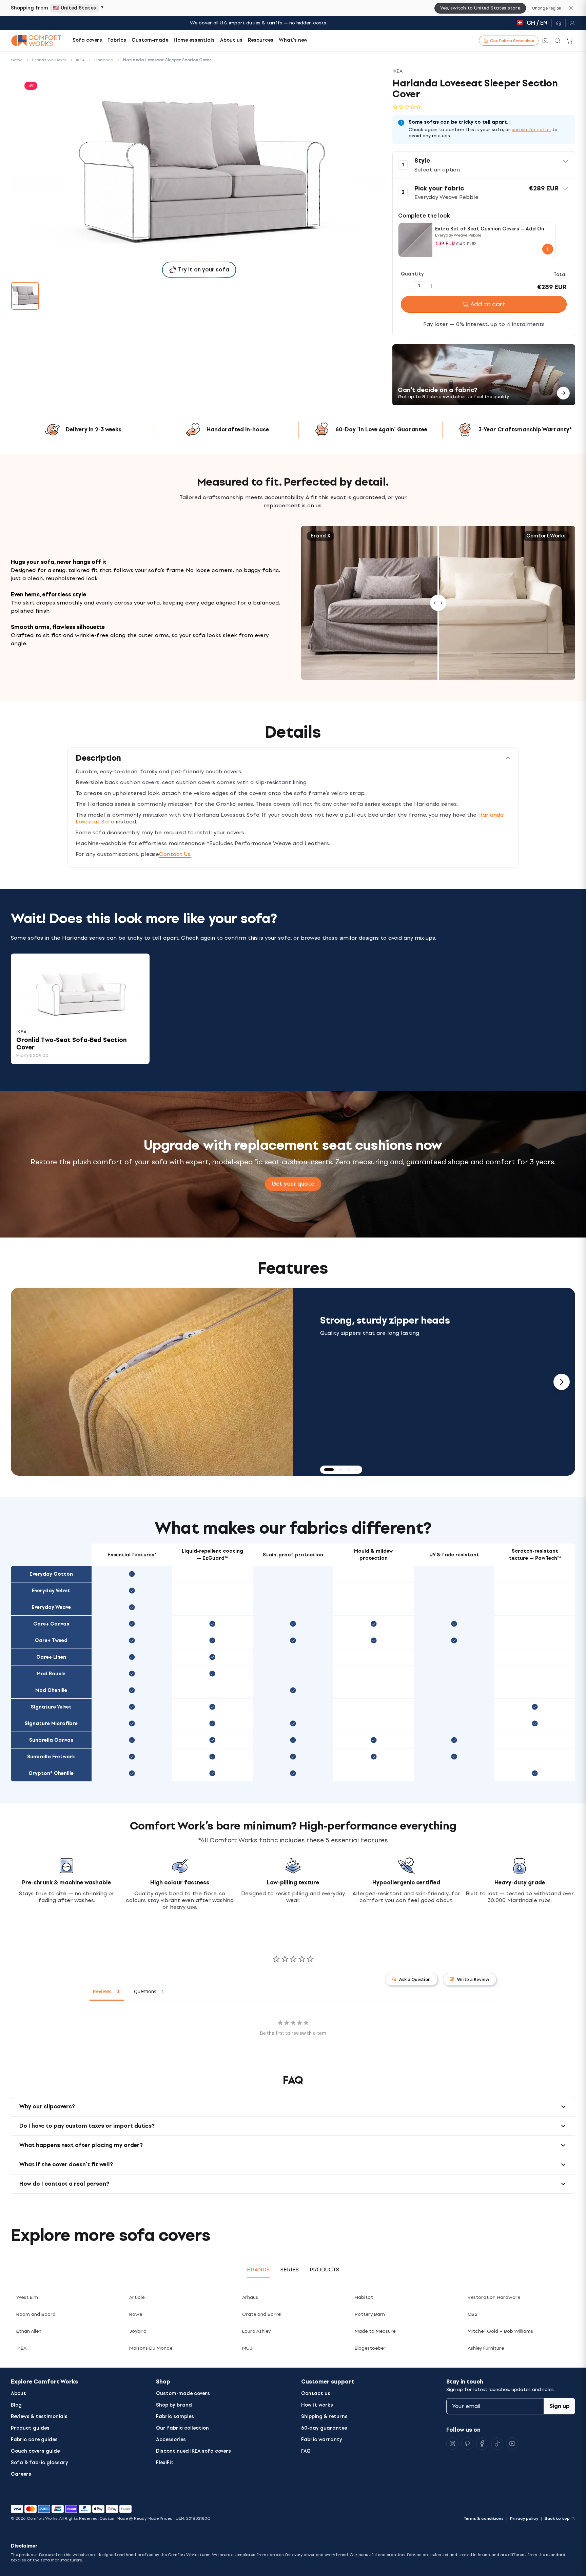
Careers (21, 2474)
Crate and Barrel (262, 2314)
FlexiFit (165, 2463)
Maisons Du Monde (151, 2348)
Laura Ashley (256, 2331)
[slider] (438, 603)
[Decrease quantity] (406, 286)
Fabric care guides (34, 2440)
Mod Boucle (51, 1674)
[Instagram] (452, 2444)
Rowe (136, 2314)
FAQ (306, 2451)
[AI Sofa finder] (545, 41)
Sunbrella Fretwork (51, 1757)
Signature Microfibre (51, 1724)
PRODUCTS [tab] (324, 2270)
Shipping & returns (324, 2417)
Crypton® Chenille (51, 1773)
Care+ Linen (51, 1657)
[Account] (570, 23)
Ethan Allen (29, 2331)
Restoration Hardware (494, 2297)
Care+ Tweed (51, 1641)
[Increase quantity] (432, 286)
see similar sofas (531, 130)
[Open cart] (570, 41)
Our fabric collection (182, 2428)
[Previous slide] (24, 1382)
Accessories (171, 2440)
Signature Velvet (51, 1707)
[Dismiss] (571, 8)
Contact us (316, 2394)
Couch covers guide (35, 2451)
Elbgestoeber (370, 2348)
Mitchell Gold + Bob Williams (500, 2331)
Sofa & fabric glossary (40, 2463)
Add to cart (488, 304)
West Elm (27, 2297)
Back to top (557, 2518)
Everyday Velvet (51, 1591)
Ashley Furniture (486, 2348)
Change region (546, 8)
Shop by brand (174, 2405)
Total (560, 275)
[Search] (558, 41)
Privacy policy (524, 2518)
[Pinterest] (467, 2444)
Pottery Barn (370, 2314)
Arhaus (250, 2297)
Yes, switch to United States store (480, 8)
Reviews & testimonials (39, 2417)
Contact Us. (175, 854)
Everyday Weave (51, 1607)
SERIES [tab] (290, 2270)
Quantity (412, 274)
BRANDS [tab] (258, 2270)
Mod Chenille (51, 1690)
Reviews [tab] (102, 1991)
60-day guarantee (324, 2428)
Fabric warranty (322, 2440)
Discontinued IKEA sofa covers (193, 2451)
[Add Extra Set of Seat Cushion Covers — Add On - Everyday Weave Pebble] (548, 249)
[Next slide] (562, 1382)
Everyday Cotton (51, 1574)
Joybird (138, 2331)
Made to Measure (375, 2331)
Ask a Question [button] (415, 1979)
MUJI (248, 2348)
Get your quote (293, 1184)
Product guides (30, 2428)
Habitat (364, 2297)
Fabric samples (175, 2417)
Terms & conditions (484, 2518)
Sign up (560, 2406)
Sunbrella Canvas (51, 1740)
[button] (484, 165)
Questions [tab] (145, 1991)
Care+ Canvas (51, 1624)
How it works (317, 2405)
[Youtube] (512, 2444)
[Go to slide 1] (25, 296)
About (18, 2394)
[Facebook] (482, 2444)
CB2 (473, 2314)
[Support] (559, 23)
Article (137, 2297)
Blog (16, 2405)
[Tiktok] (497, 2444)
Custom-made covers (183, 2394)
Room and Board (36, 2314)
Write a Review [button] (473, 1979)
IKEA (21, 2348)
